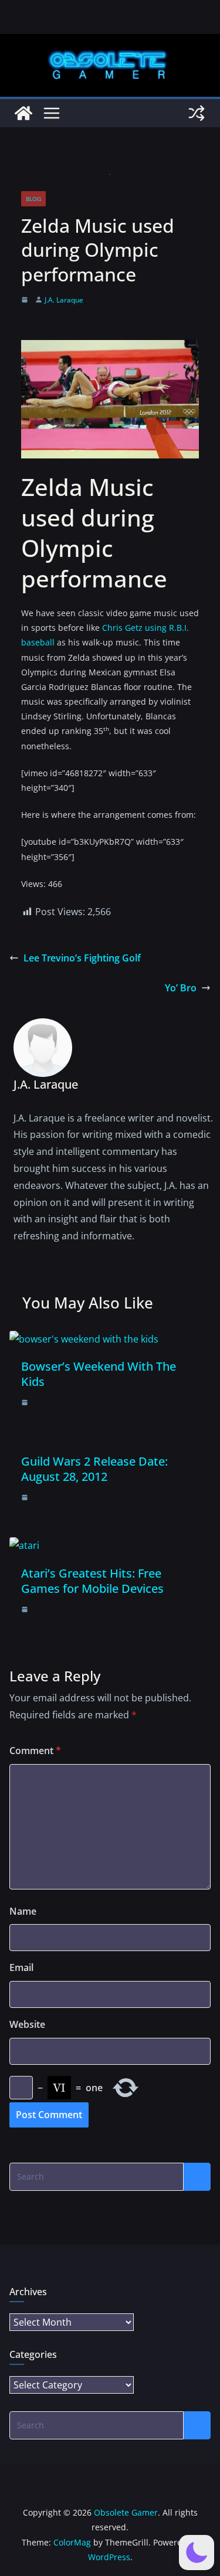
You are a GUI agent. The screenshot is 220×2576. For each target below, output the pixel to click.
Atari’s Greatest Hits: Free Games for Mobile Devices (92, 1581)
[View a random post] (197, 113)
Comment (35, 1751)
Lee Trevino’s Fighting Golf (82, 958)
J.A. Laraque (64, 300)
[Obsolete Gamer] (23, 113)
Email (21, 1967)
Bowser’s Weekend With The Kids (99, 1374)
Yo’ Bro (181, 988)
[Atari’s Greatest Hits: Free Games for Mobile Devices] (24, 1545)
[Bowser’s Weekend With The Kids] (84, 1339)
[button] (197, 2553)
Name (23, 1911)
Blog (33, 199)
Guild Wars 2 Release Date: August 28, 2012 (94, 1469)
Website (27, 2024)
